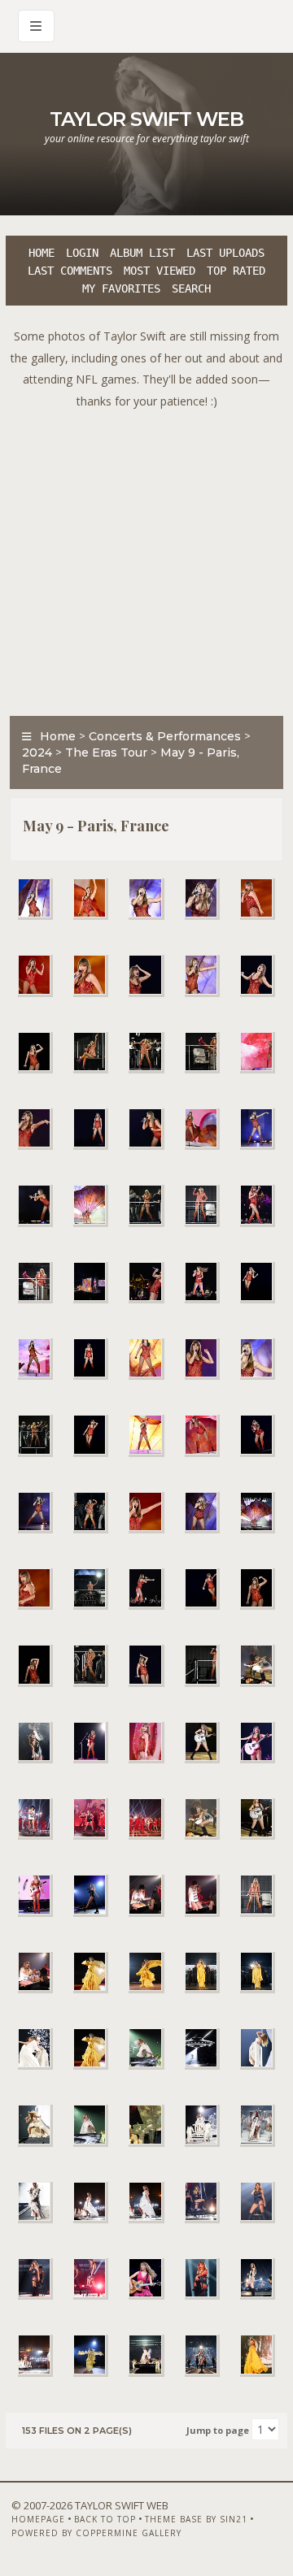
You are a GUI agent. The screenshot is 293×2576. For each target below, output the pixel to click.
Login (82, 253)
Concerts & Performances (165, 736)
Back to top (105, 2519)
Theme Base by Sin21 (196, 2519)
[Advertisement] (146, 558)
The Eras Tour (106, 752)
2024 (37, 752)
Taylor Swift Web (146, 119)
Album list (142, 253)
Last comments (70, 271)
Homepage (38, 2519)
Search (191, 288)
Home (42, 253)
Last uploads (225, 253)
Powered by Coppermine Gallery (96, 2533)
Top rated (236, 271)
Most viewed (160, 271)
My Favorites (121, 288)
